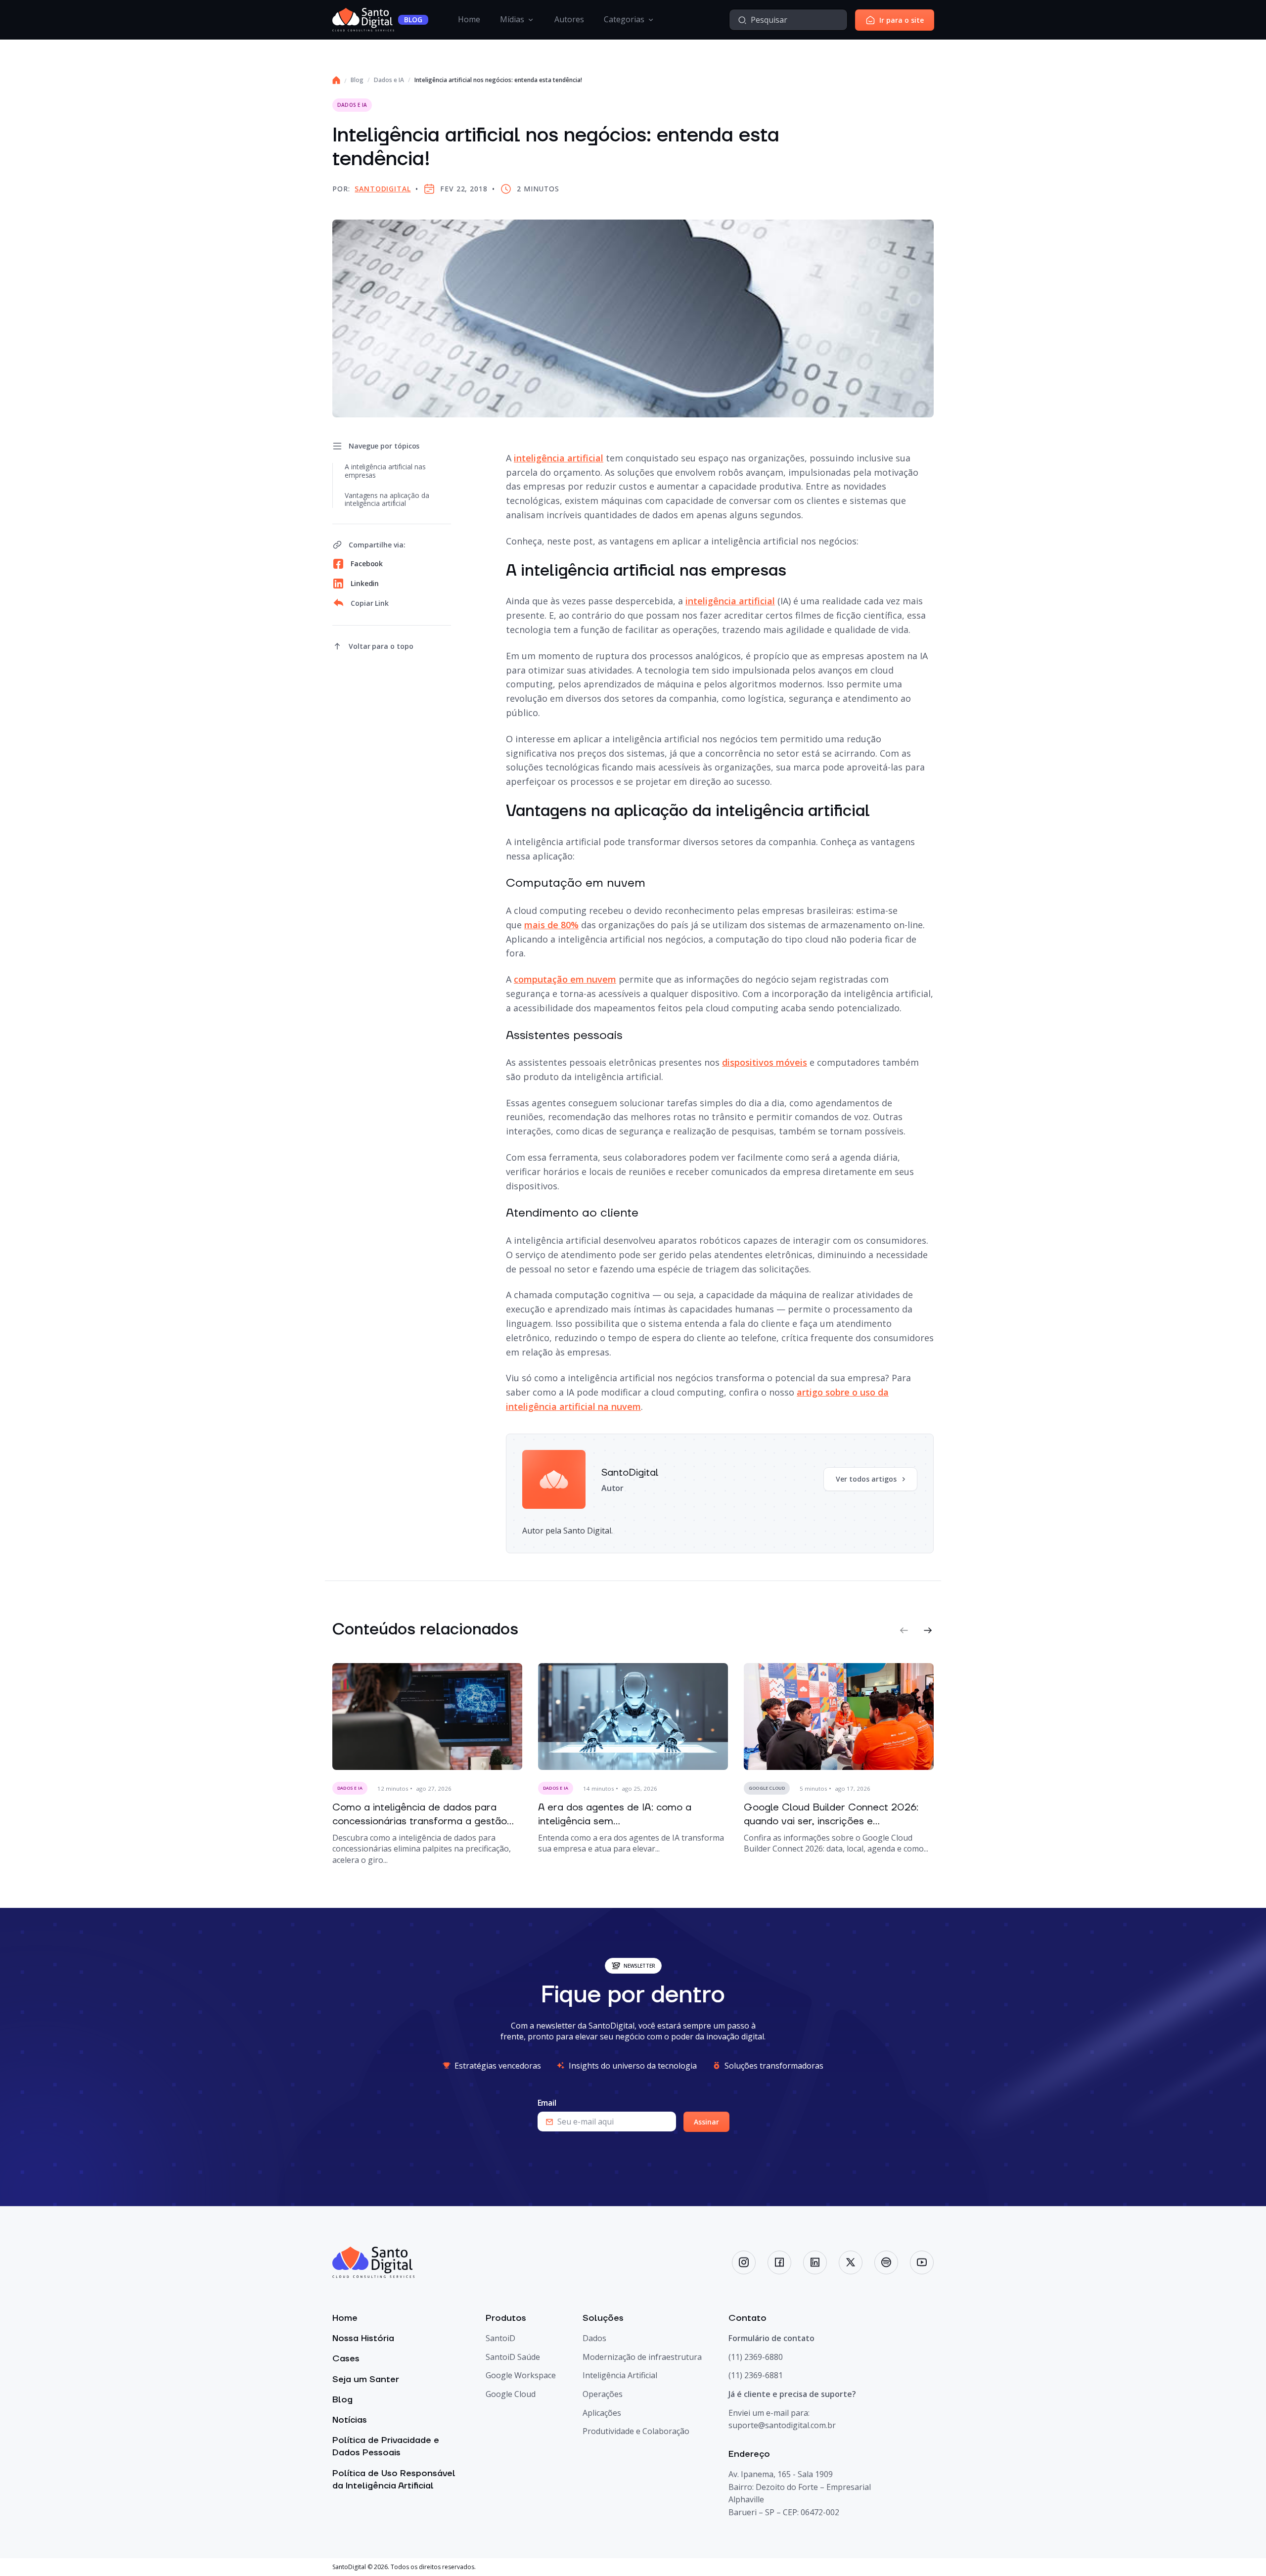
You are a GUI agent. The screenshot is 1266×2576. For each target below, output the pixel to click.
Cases (346, 2359)
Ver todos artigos (866, 1479)
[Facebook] (779, 2262)
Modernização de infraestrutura (642, 2357)
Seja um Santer (366, 2379)
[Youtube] (922, 2262)
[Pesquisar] (742, 20)
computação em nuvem (565, 979)
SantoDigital (383, 189)
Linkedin (365, 583)
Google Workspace (521, 2376)
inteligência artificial (559, 458)
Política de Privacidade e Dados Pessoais (386, 2446)
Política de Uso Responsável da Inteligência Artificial (394, 2480)
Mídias (512, 19)
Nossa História (363, 2338)
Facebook (367, 564)
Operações (603, 2394)
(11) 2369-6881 (756, 2376)
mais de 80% (551, 925)
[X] (851, 2262)
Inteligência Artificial (620, 2376)
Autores (569, 19)
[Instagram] (744, 2262)
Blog (357, 80)
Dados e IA (389, 80)
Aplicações (602, 2413)
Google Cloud (511, 2394)
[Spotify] (886, 2262)
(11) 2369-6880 (756, 2357)
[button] (904, 1630)
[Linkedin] (815, 2262)
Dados (594, 2338)
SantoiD (500, 2338)
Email (547, 2103)
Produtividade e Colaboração (636, 2431)
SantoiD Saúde (513, 2357)
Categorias (624, 19)
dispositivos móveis (765, 1062)
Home (469, 19)
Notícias (350, 2420)
